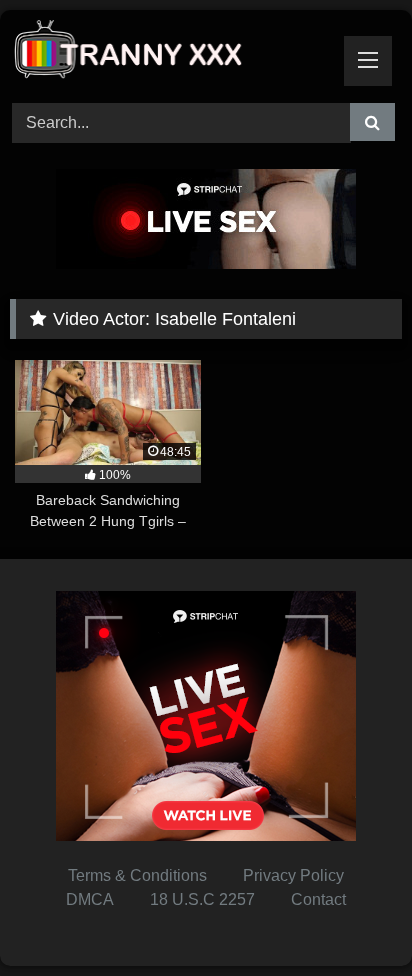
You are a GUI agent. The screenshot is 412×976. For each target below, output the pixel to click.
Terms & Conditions (137, 875)
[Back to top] (350, 916)
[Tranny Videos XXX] (169, 53)
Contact (318, 899)
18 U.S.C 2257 (202, 899)
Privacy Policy (293, 875)
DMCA (90, 899)
